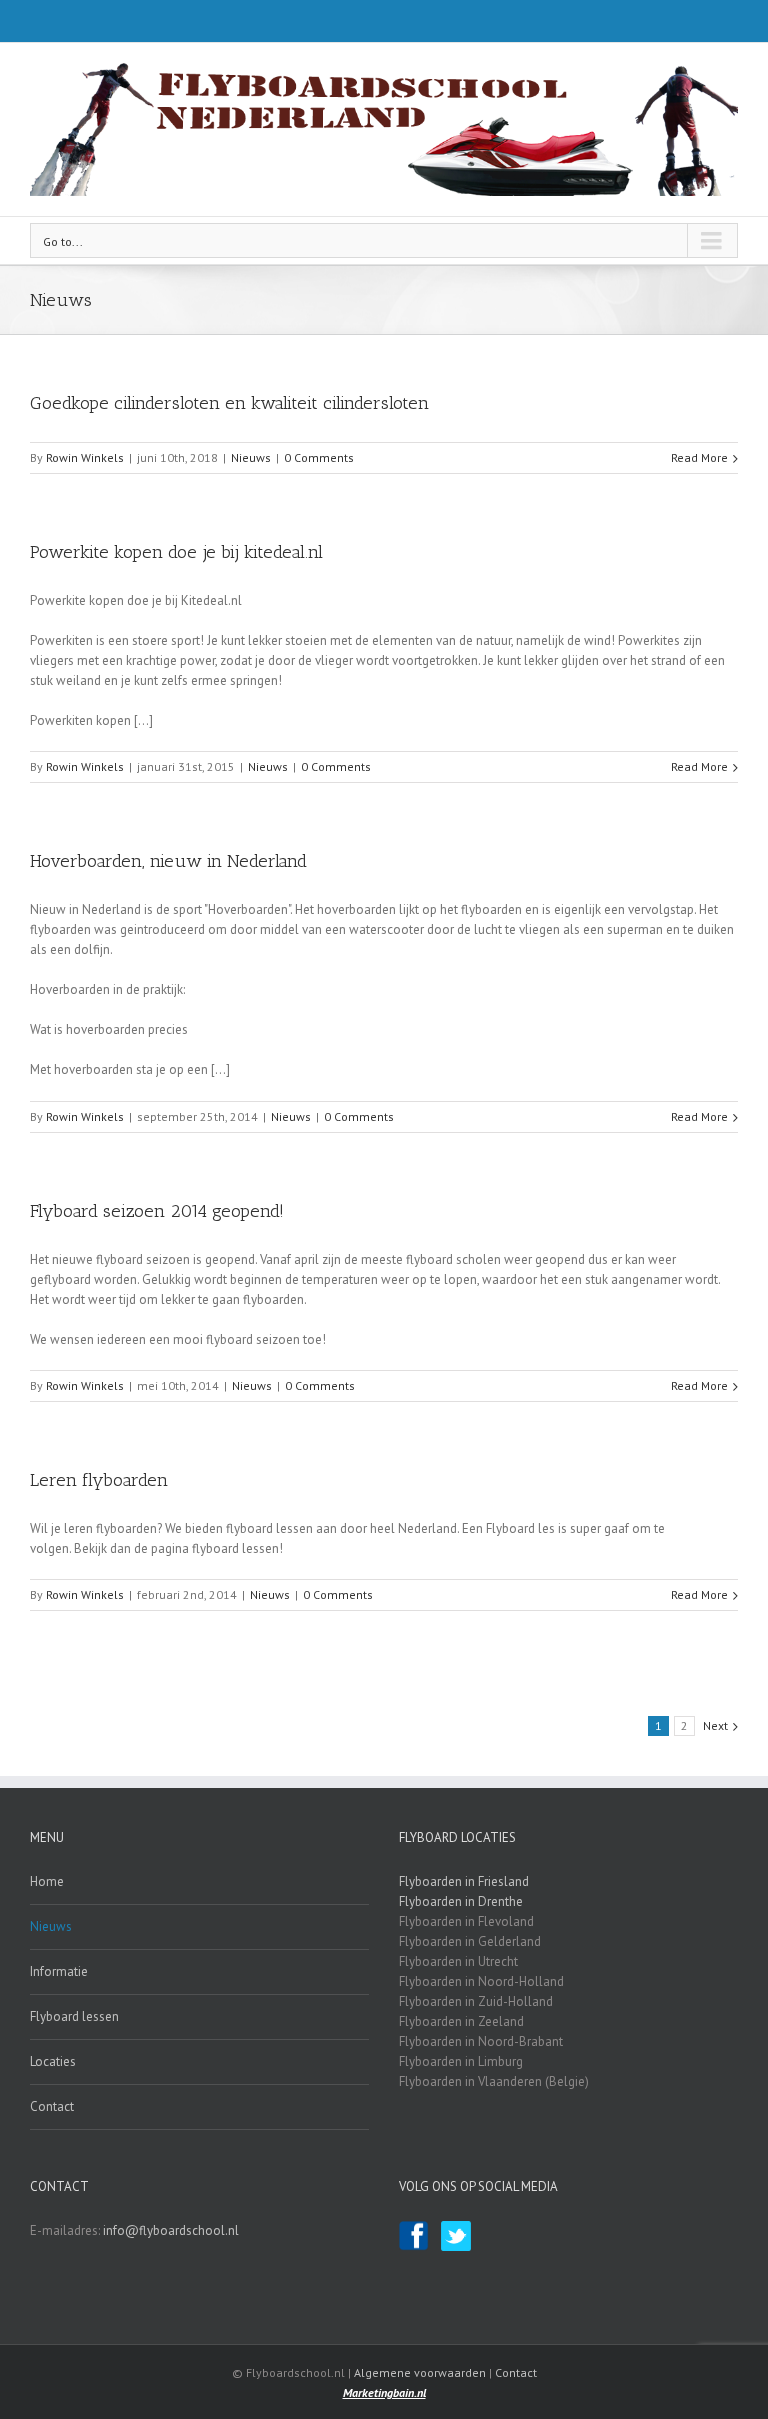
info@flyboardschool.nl (171, 2230)
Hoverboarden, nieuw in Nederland (168, 861)
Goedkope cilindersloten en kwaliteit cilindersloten (229, 403)
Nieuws (251, 457)
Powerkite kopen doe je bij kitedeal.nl (176, 552)
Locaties (53, 2061)
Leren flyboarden (99, 1480)
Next (715, 1725)
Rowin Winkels (85, 457)
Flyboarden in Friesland (464, 1881)
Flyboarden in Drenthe (461, 1901)
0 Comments (319, 457)
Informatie (59, 1971)
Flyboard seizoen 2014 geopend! (157, 1211)
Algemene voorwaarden (420, 2372)
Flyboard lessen (74, 2016)
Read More (699, 457)
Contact (52, 2106)
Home (47, 1881)
